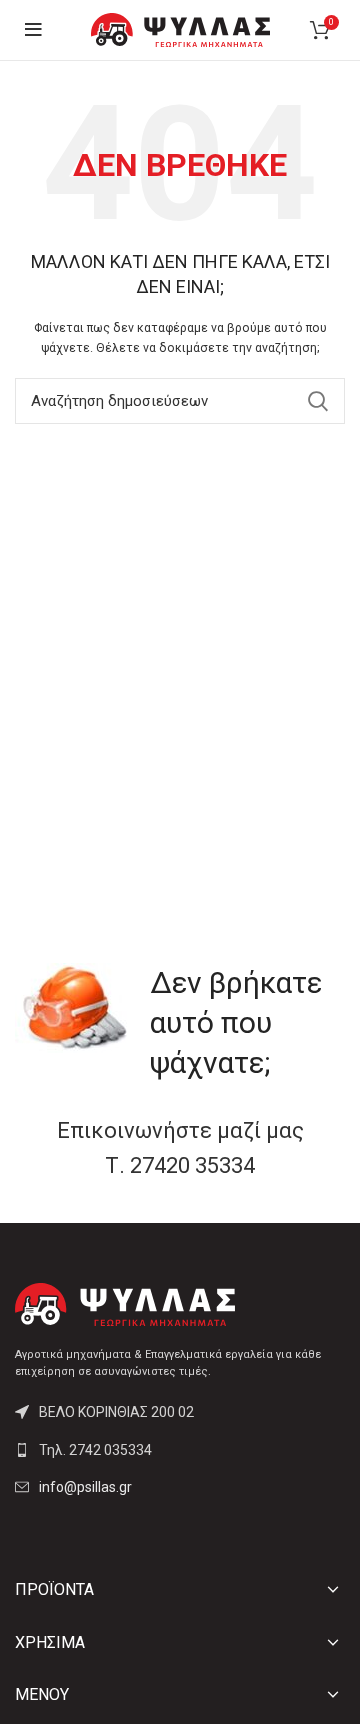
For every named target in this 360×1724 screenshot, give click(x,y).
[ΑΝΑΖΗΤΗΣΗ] (318, 401)
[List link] (180, 1450)
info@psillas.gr (85, 1487)
